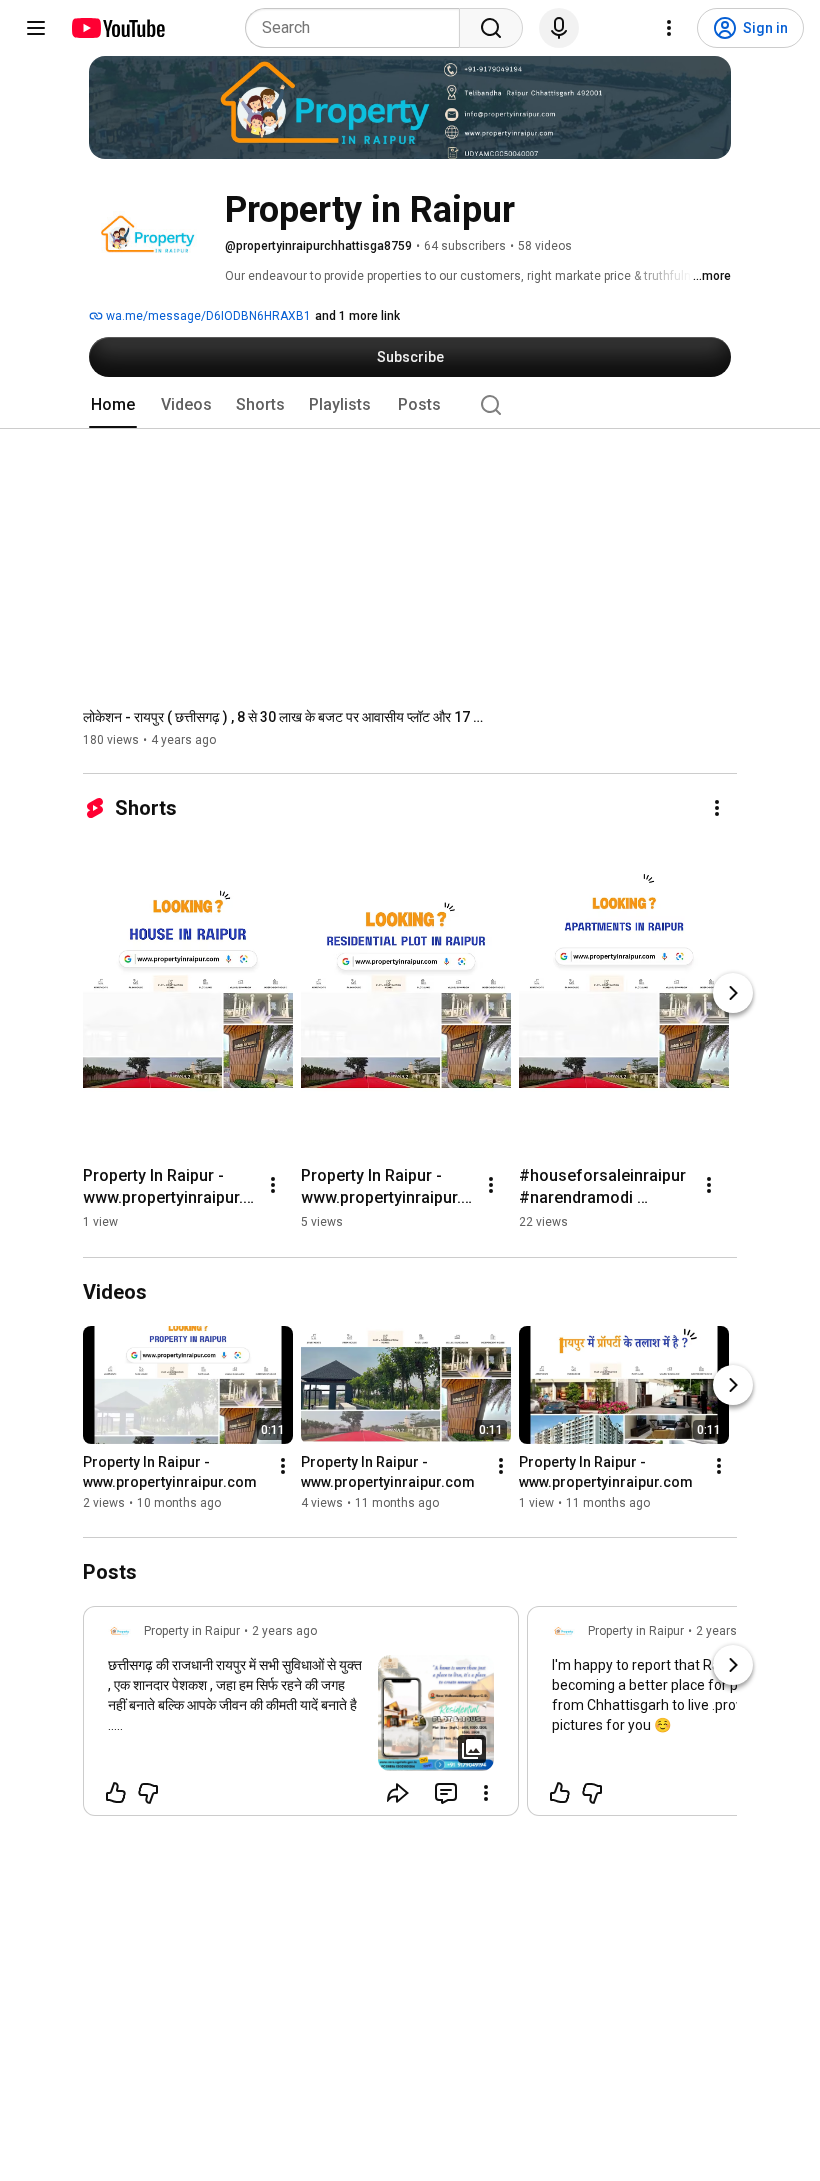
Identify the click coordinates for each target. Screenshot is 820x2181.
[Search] (491, 28)
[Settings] (669, 28)
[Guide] (36, 28)
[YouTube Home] (117, 28)
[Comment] (446, 1793)
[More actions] (717, 808)
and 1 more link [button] (357, 316)
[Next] (733, 993)
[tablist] (410, 405)
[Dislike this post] (148, 1793)
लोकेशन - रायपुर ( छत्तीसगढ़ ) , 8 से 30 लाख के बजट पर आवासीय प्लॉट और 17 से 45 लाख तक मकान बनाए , (283, 717)
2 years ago (284, 1631)
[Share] (398, 1793)
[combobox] (358, 28)
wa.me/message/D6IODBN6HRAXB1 (207, 316)
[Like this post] (116, 1793)
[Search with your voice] (559, 28)
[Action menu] (486, 1793)
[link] (301, 1717)
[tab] (113, 405)
